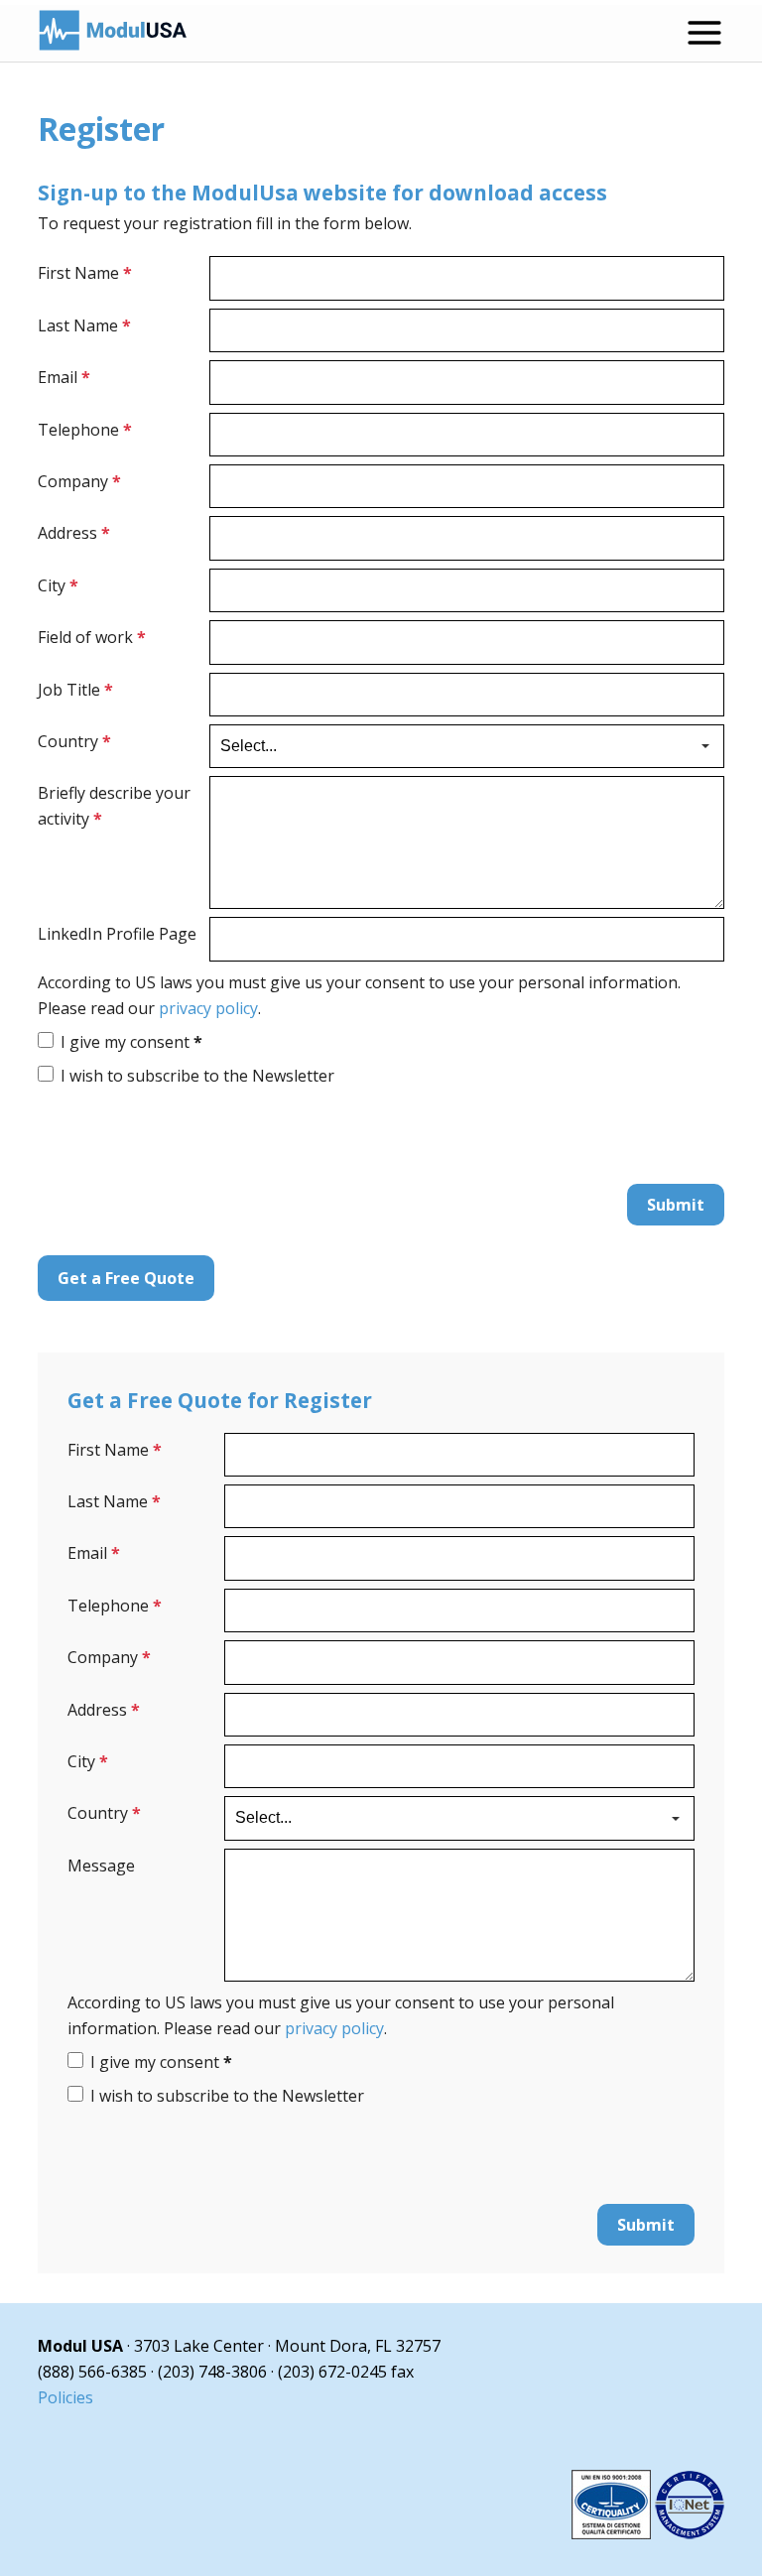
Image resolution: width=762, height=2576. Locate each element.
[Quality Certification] (648, 2533)
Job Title (75, 690)
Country (74, 741)
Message (101, 1866)
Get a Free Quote (126, 1278)
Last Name (84, 325)
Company (79, 481)
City (58, 585)
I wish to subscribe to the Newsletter (197, 1076)
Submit (676, 1205)
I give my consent (131, 1042)
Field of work (92, 637)
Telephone (85, 430)
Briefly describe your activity (114, 806)
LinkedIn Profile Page (117, 934)
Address (74, 533)
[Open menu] (704, 33)
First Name (85, 273)
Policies (65, 2397)
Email (64, 377)
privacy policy (208, 1008)
